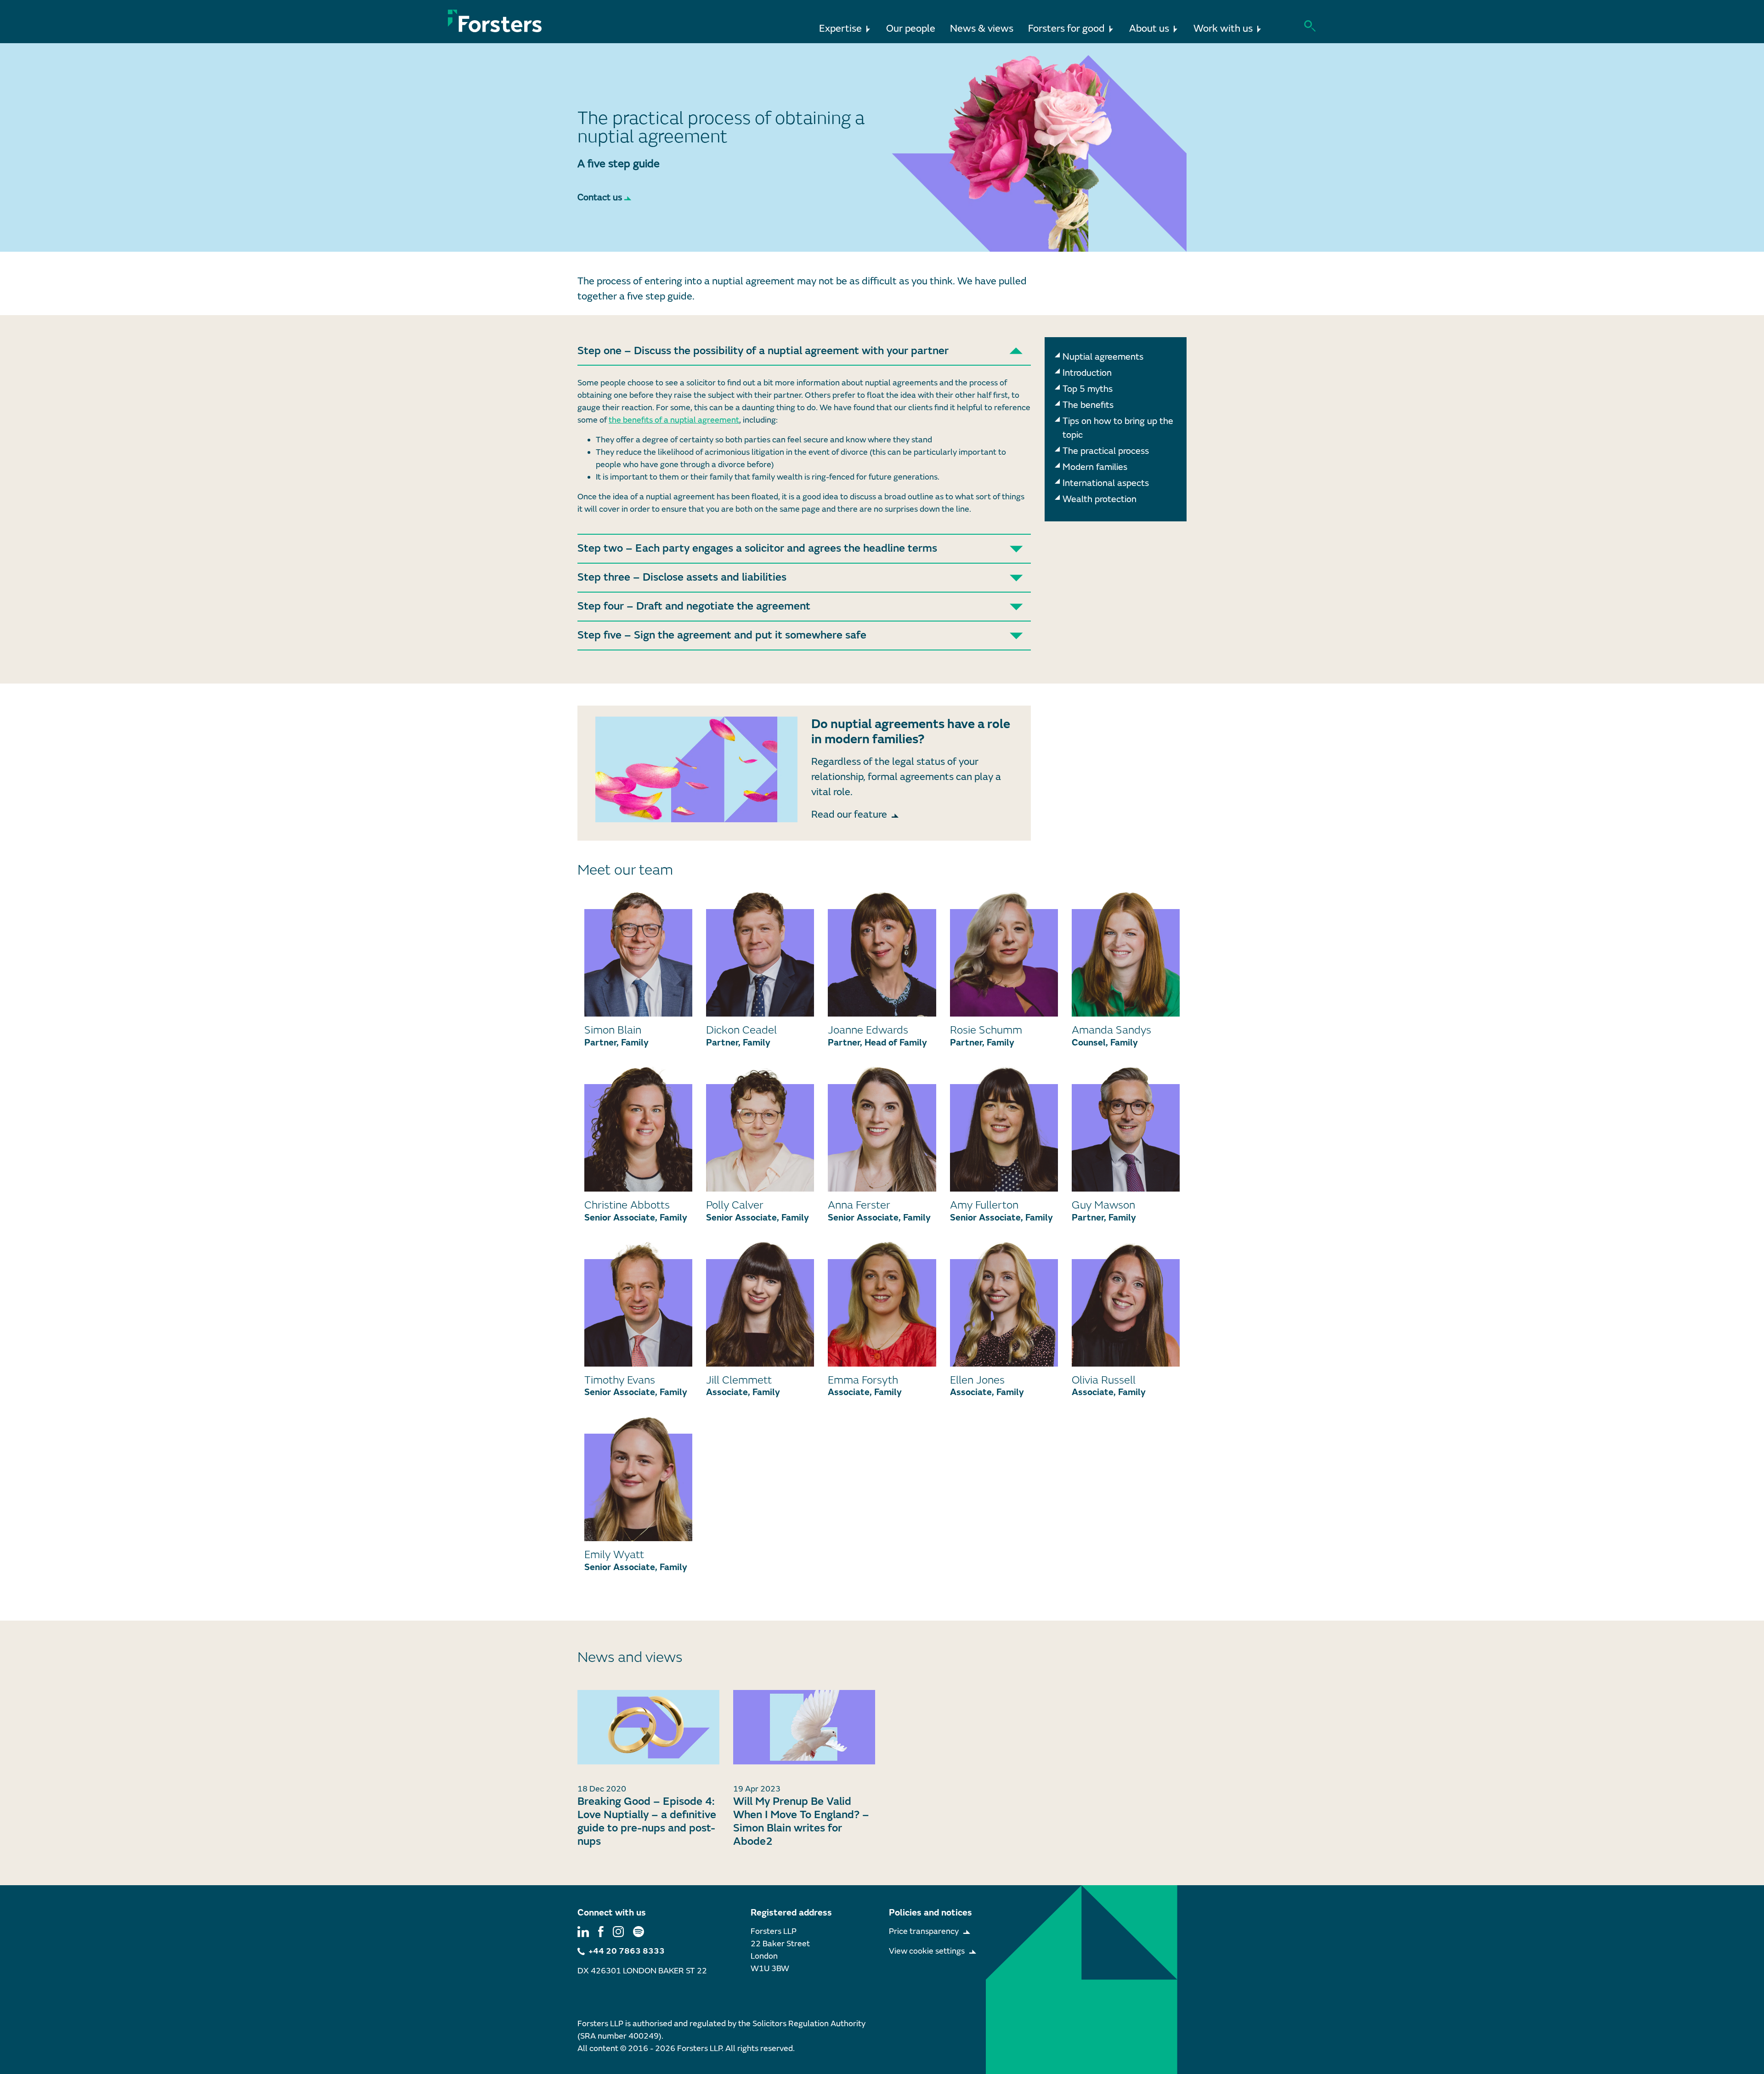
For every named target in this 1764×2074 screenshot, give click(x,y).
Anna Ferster (859, 1205)
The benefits (1088, 405)
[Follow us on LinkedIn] (583, 1931)
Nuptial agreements (1103, 357)
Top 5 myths (1088, 389)
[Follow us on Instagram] (618, 1931)
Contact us (600, 197)
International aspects (1106, 483)
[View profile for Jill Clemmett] (760, 1304)
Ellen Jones (977, 1380)
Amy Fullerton (984, 1205)
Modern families (1095, 467)
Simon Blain (613, 1030)
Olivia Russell (1104, 1380)
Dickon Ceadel (741, 1030)
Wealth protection (1100, 499)
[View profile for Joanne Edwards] (882, 954)
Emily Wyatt (614, 1555)
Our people (911, 29)
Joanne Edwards (868, 1030)
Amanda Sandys (1111, 1030)
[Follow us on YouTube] (639, 1931)
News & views (982, 29)
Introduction (1087, 373)
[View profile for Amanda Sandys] (1126, 954)
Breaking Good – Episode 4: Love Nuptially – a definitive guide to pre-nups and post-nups (647, 1821)
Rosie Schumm (986, 1030)
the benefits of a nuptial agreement (674, 420)
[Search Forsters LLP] (1310, 25)
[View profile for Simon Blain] (638, 954)
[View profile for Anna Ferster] (882, 1129)
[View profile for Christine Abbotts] (638, 1129)
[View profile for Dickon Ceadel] (760, 954)
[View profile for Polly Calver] (760, 1129)
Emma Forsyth (863, 1380)
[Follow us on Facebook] (601, 1931)
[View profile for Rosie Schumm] (1004, 954)
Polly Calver (735, 1205)
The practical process (1106, 451)
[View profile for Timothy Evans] (638, 1304)
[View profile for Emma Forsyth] (882, 1304)
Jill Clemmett (739, 1380)
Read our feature (849, 815)
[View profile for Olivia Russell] (1126, 1304)
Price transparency (924, 1931)
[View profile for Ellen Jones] (1004, 1304)
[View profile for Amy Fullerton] (1004, 1129)
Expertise (840, 29)
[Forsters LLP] (495, 21)
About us (1149, 29)
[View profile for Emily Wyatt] (638, 1479)
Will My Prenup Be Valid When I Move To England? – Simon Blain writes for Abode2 (801, 1821)
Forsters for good (1066, 29)
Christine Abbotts (627, 1205)
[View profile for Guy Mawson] (1126, 1129)
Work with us (1223, 29)
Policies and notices (930, 1913)
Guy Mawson (1103, 1205)
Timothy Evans (620, 1380)
